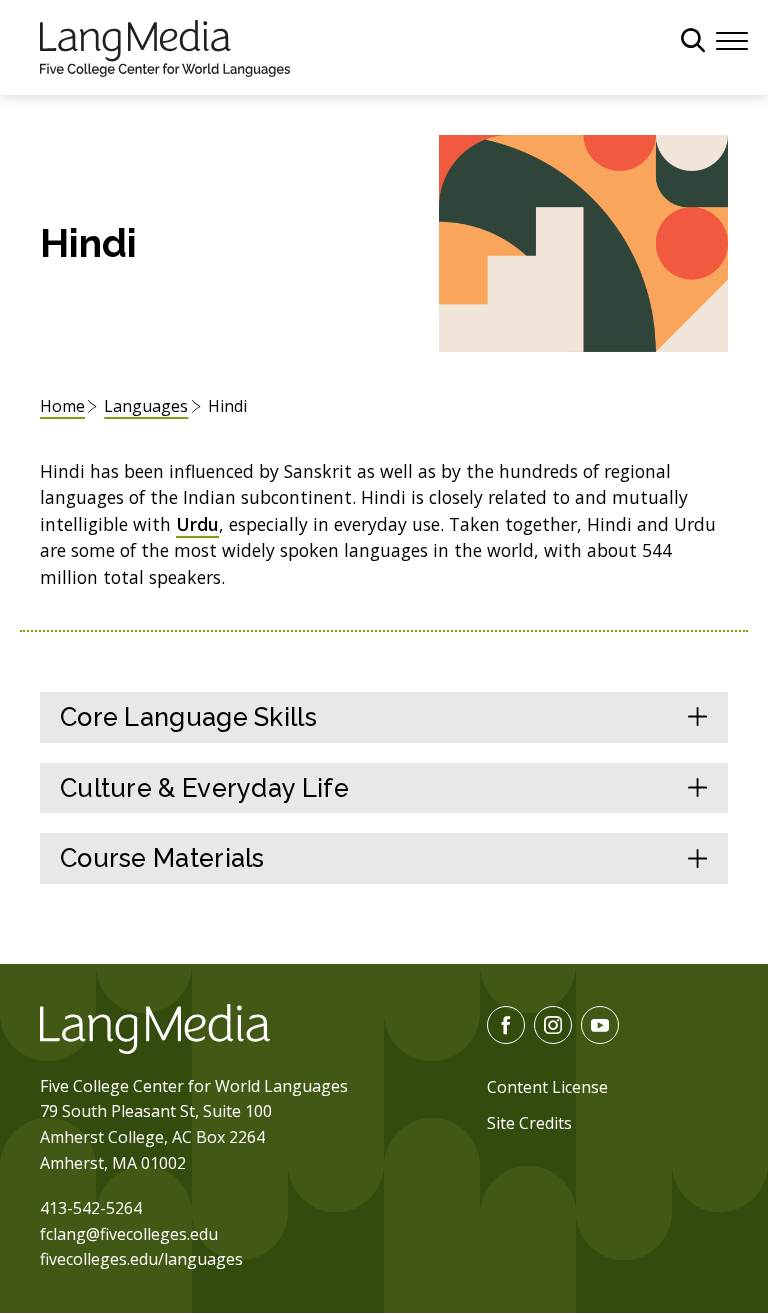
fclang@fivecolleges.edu (129, 1234)
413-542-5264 (91, 1208)
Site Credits (529, 1123)
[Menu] (732, 39)
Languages (146, 406)
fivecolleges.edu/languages (141, 1259)
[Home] (165, 46)
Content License (547, 1087)
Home (62, 406)
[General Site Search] (693, 40)
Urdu (197, 524)
